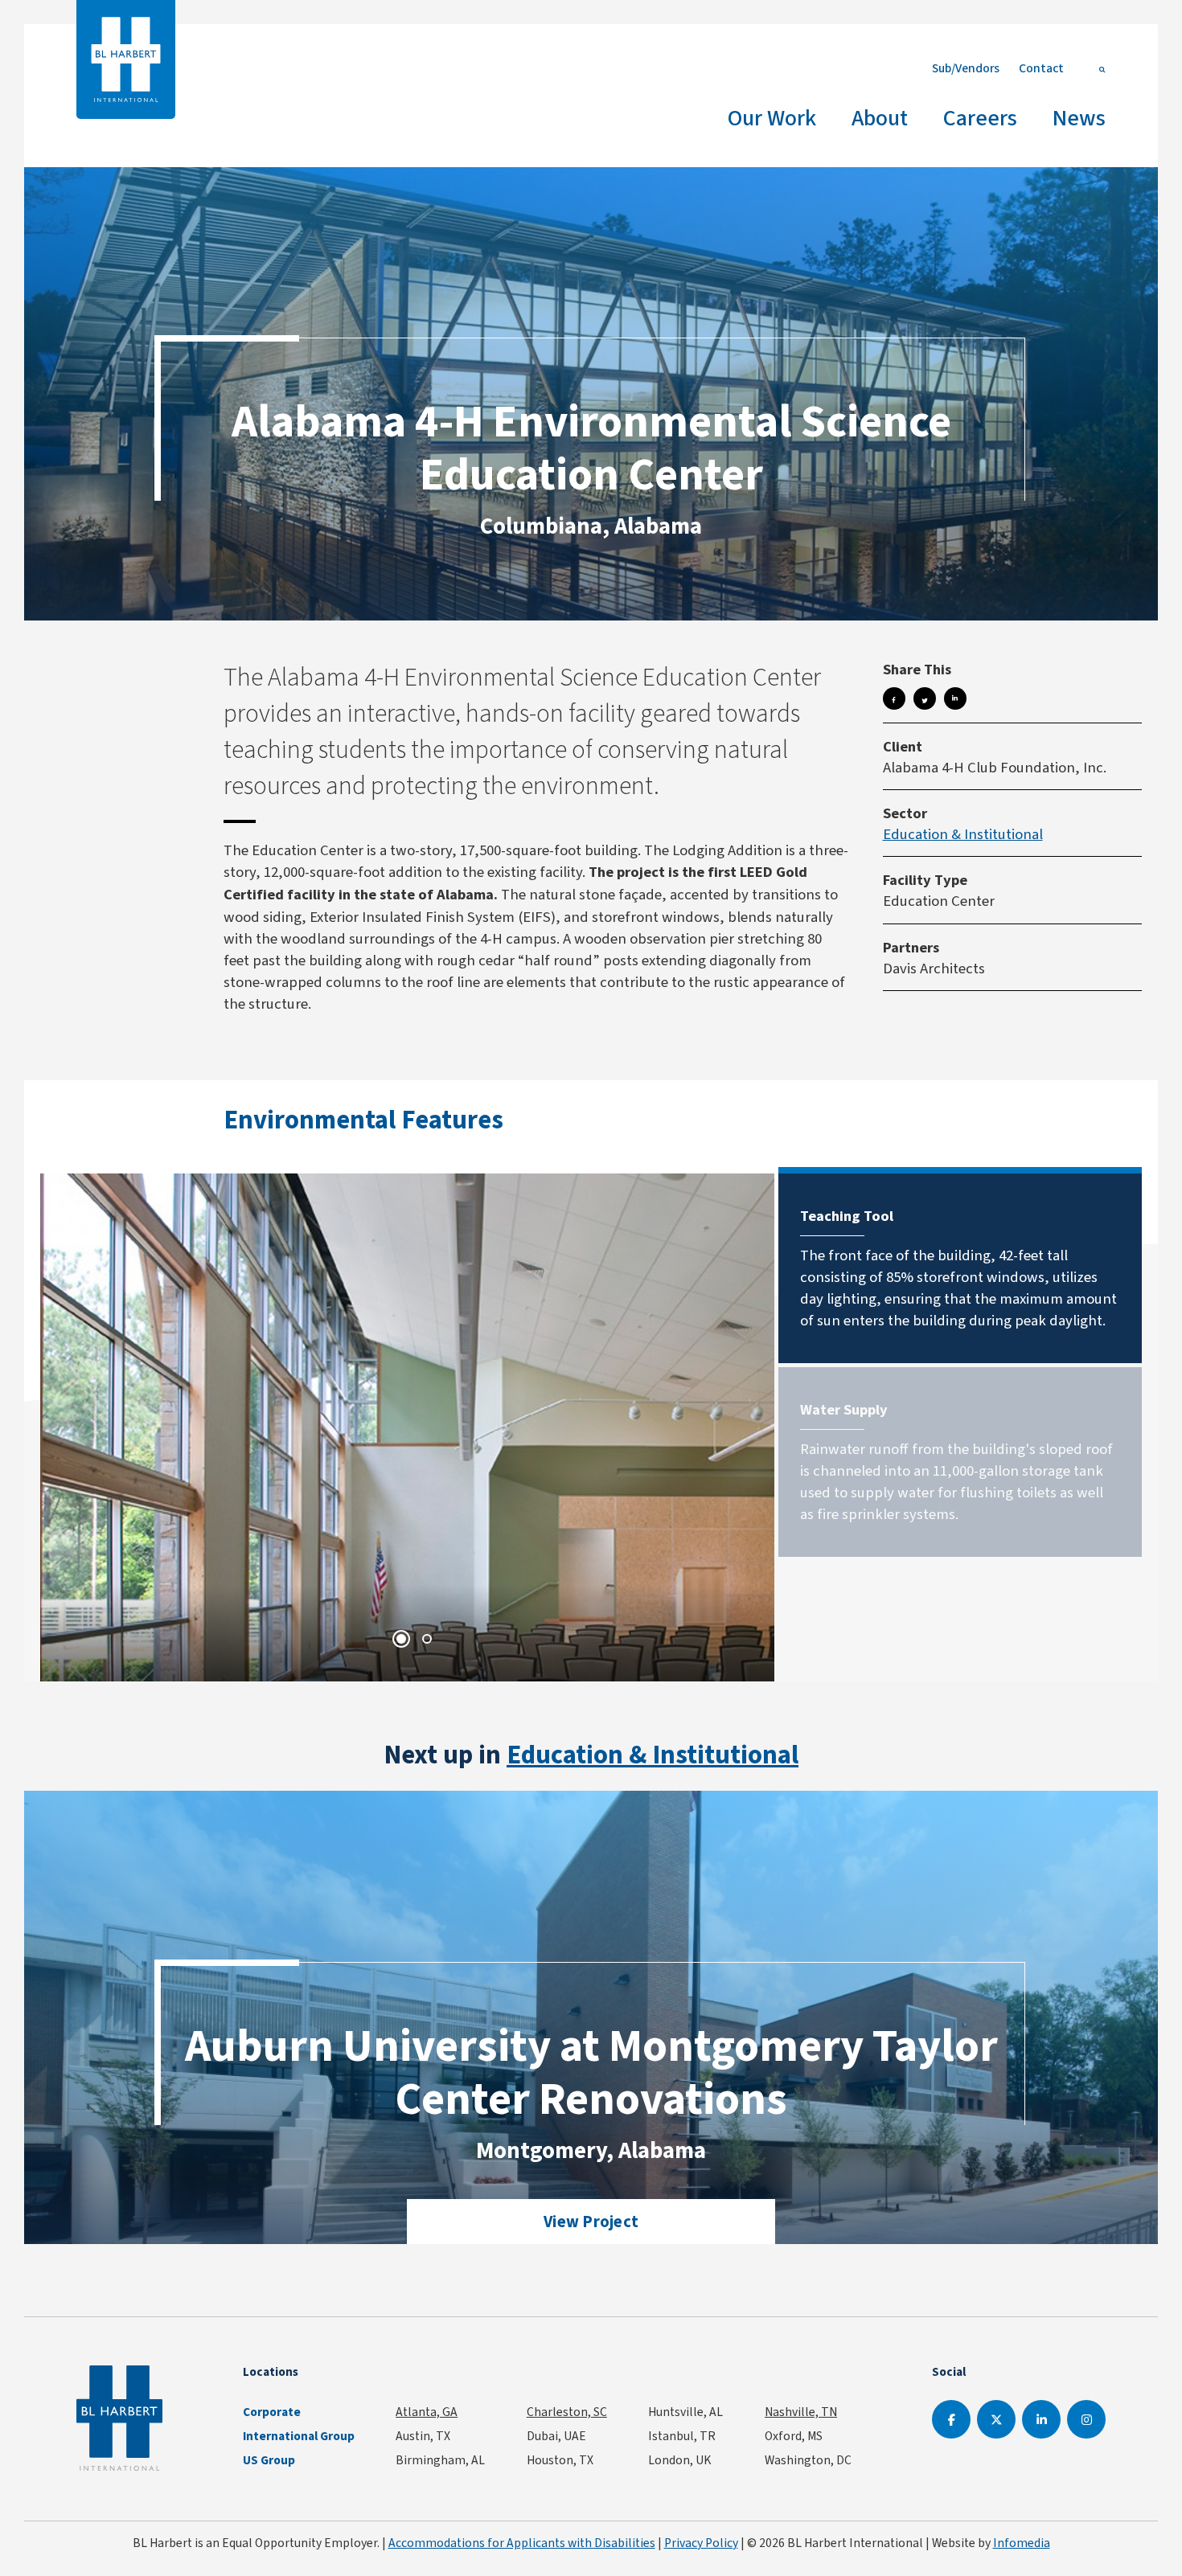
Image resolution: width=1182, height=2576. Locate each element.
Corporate (272, 2412)
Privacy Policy (701, 2543)
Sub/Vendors (966, 68)
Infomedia (1022, 2543)
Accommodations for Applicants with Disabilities (522, 2543)
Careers (980, 118)
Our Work (772, 118)
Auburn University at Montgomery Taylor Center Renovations (591, 2072)
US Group (269, 2460)
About (880, 118)
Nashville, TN (801, 2412)
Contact (1041, 68)
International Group (299, 2436)
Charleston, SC (567, 2412)
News (1079, 118)
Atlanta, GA (427, 2412)
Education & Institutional (963, 834)
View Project (591, 2222)
